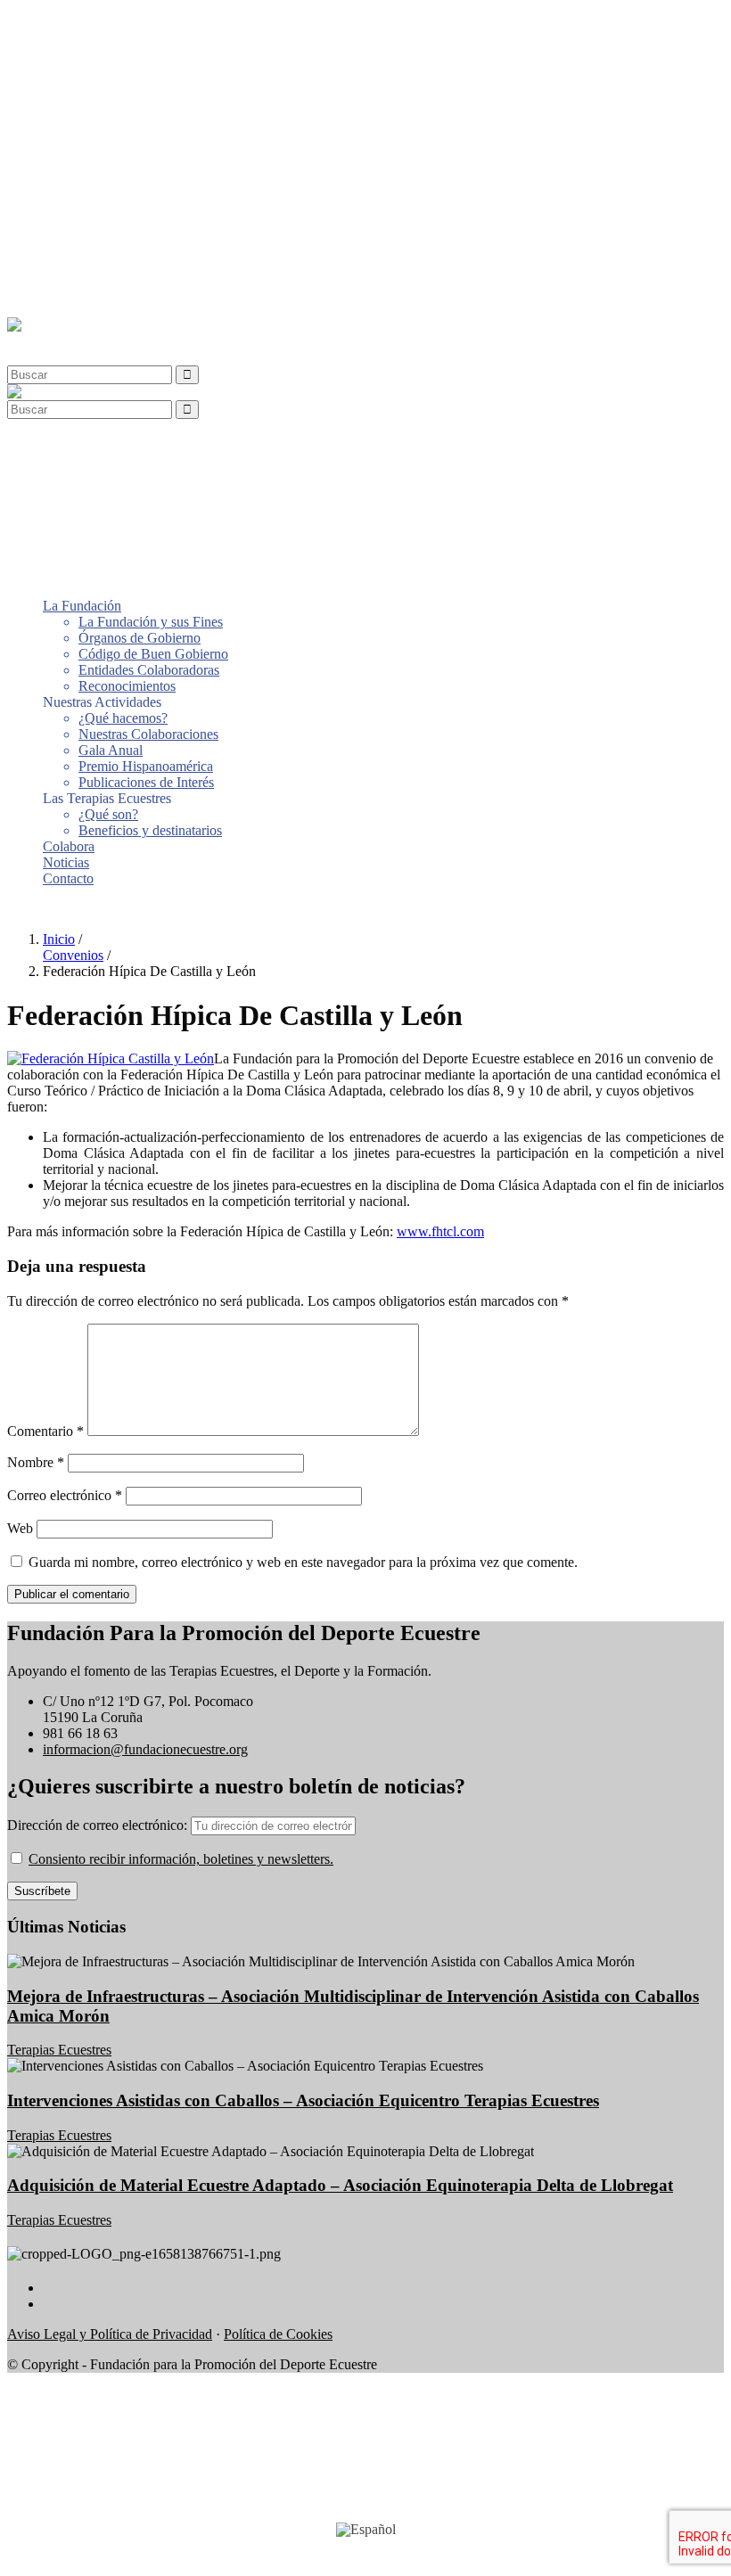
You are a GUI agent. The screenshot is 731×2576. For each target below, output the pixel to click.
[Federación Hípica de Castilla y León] (111, 1058)
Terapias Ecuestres (59, 2050)
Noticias (66, 279)
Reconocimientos (127, 102)
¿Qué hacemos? (123, 134)
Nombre (36, 1462)
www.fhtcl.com (440, 1231)
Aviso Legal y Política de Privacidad (110, 2334)
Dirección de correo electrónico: (99, 1825)
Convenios (73, 955)
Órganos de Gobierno (140, 54)
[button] (48, 341)
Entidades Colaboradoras (149, 86)
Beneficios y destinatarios (150, 246)
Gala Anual (111, 166)
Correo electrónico (65, 1495)
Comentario (45, 1431)
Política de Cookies (278, 2334)
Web (20, 1528)
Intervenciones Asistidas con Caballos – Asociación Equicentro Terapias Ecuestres (303, 2100)
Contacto (68, 295)
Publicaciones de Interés (146, 198)
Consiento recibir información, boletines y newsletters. (181, 1859)
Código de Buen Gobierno (153, 70)
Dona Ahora (42, 909)
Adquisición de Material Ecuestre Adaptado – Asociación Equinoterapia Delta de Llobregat (340, 2185)
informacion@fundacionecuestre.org (145, 1749)
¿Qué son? (108, 230)
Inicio (59, 939)
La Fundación (82, 22)
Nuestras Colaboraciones (148, 150)
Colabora (69, 263)
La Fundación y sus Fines (151, 38)
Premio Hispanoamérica (146, 182)
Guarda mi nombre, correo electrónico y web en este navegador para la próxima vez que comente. (303, 1562)
